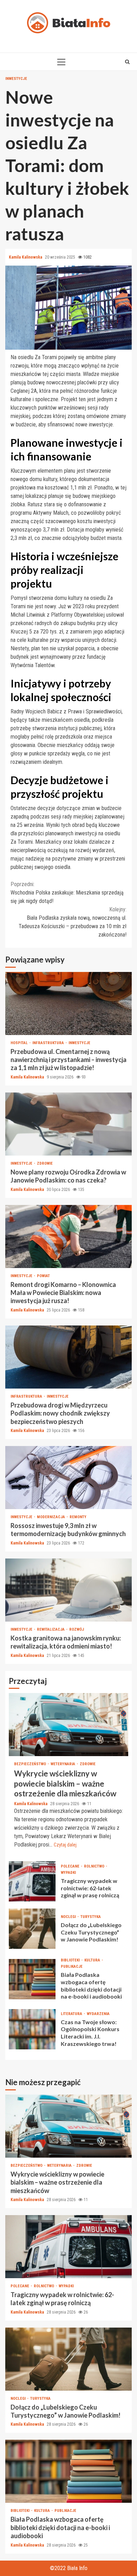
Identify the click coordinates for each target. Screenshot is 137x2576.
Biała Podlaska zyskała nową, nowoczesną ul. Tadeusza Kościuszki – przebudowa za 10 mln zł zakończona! (73, 922)
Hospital (20, 1043)
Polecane (71, 1866)
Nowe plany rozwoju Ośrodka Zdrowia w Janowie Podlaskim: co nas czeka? (68, 1124)
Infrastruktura (49, 1043)
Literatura (72, 2014)
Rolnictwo (95, 1866)
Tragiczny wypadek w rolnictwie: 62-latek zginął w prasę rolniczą (32, 1881)
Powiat (43, 1276)
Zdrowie (45, 1163)
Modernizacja (51, 1517)
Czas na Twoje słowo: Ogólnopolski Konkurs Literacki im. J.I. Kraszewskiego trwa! (32, 2029)
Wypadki (68, 1873)
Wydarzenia (98, 2014)
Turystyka (91, 1917)
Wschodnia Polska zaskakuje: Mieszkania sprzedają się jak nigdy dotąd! (67, 893)
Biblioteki (71, 1960)
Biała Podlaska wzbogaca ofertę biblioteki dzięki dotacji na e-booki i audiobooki (32, 1979)
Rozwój (77, 1629)
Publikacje (72, 1967)
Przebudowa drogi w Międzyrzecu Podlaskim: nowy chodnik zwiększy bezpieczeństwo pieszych (68, 1357)
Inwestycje (16, 79)
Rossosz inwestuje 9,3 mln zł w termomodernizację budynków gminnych (68, 1478)
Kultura (93, 1960)
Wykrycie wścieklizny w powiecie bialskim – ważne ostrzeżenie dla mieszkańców (68, 1725)
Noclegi (69, 1917)
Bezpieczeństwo (31, 1764)
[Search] (127, 62)
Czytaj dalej (65, 1845)
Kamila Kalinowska (26, 257)
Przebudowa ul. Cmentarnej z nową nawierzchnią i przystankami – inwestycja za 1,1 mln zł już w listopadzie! (68, 1003)
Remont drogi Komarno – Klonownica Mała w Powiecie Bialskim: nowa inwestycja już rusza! (68, 1236)
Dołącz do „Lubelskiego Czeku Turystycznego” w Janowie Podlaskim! (32, 1929)
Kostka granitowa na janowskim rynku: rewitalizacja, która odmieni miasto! (68, 1590)
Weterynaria (63, 1764)
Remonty (78, 1517)
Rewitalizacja (51, 1629)
